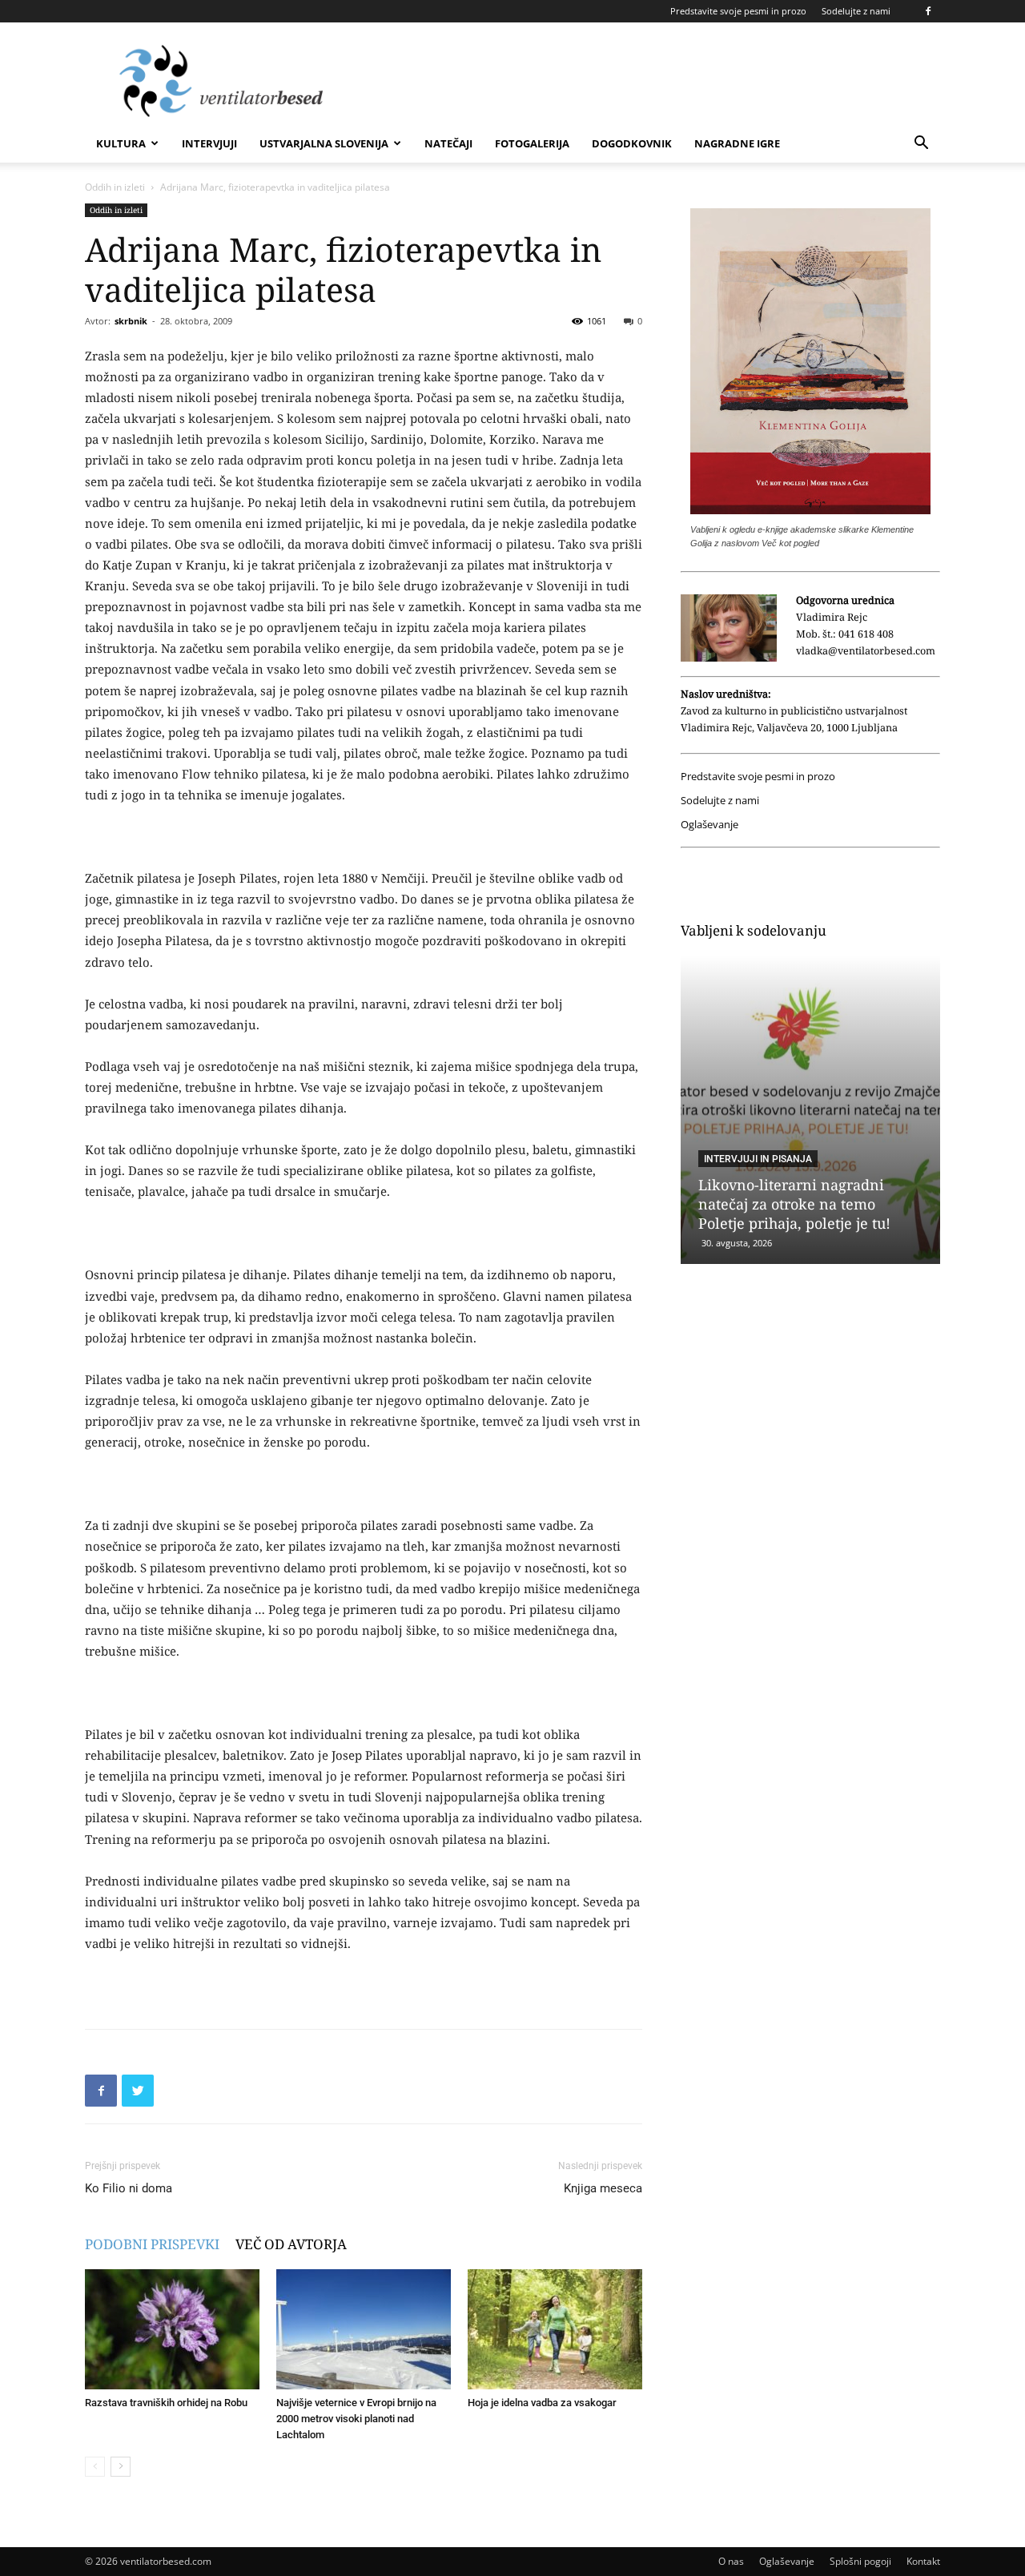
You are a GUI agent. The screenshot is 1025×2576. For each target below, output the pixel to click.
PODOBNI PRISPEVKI (152, 2244)
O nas (731, 2561)
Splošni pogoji (860, 2561)
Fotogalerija (532, 143)
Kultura (121, 143)
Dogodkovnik (632, 143)
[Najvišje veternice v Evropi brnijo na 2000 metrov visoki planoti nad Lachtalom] (364, 2329)
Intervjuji (209, 143)
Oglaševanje (709, 825)
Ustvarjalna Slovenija (324, 143)
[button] (921, 145)
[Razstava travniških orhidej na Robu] (172, 2329)
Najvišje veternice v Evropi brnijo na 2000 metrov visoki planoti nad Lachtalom (356, 2419)
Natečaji (448, 143)
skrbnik (131, 321)
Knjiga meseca (603, 2188)
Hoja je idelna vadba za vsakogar (542, 2403)
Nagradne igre (737, 143)
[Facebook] (928, 11)
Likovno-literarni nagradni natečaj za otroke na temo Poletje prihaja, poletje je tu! (794, 1204)
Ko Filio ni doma (129, 2188)
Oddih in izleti (115, 187)
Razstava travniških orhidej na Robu (166, 2403)
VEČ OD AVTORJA (291, 2244)
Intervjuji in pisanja (758, 1159)
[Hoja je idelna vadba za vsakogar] (555, 2329)
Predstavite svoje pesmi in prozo (738, 11)
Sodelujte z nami (856, 11)
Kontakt (923, 2561)
